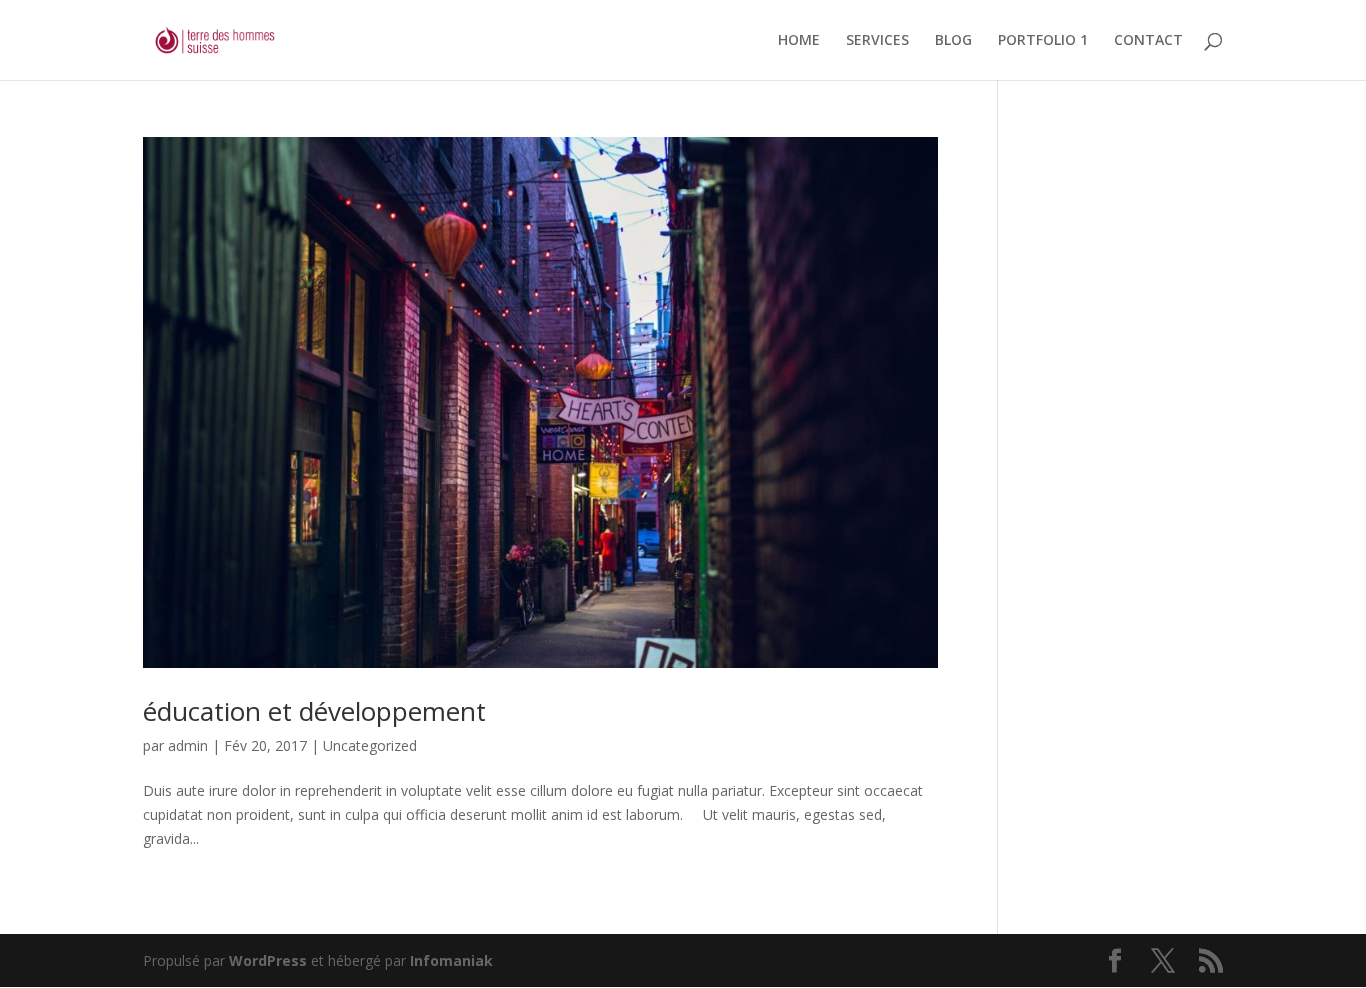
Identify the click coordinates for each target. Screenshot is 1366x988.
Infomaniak (451, 960)
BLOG (953, 41)
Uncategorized (370, 745)
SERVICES (877, 41)
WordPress (268, 960)
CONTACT (1148, 41)
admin (188, 745)
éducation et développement (314, 711)
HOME (799, 41)
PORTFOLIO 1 (1043, 41)
